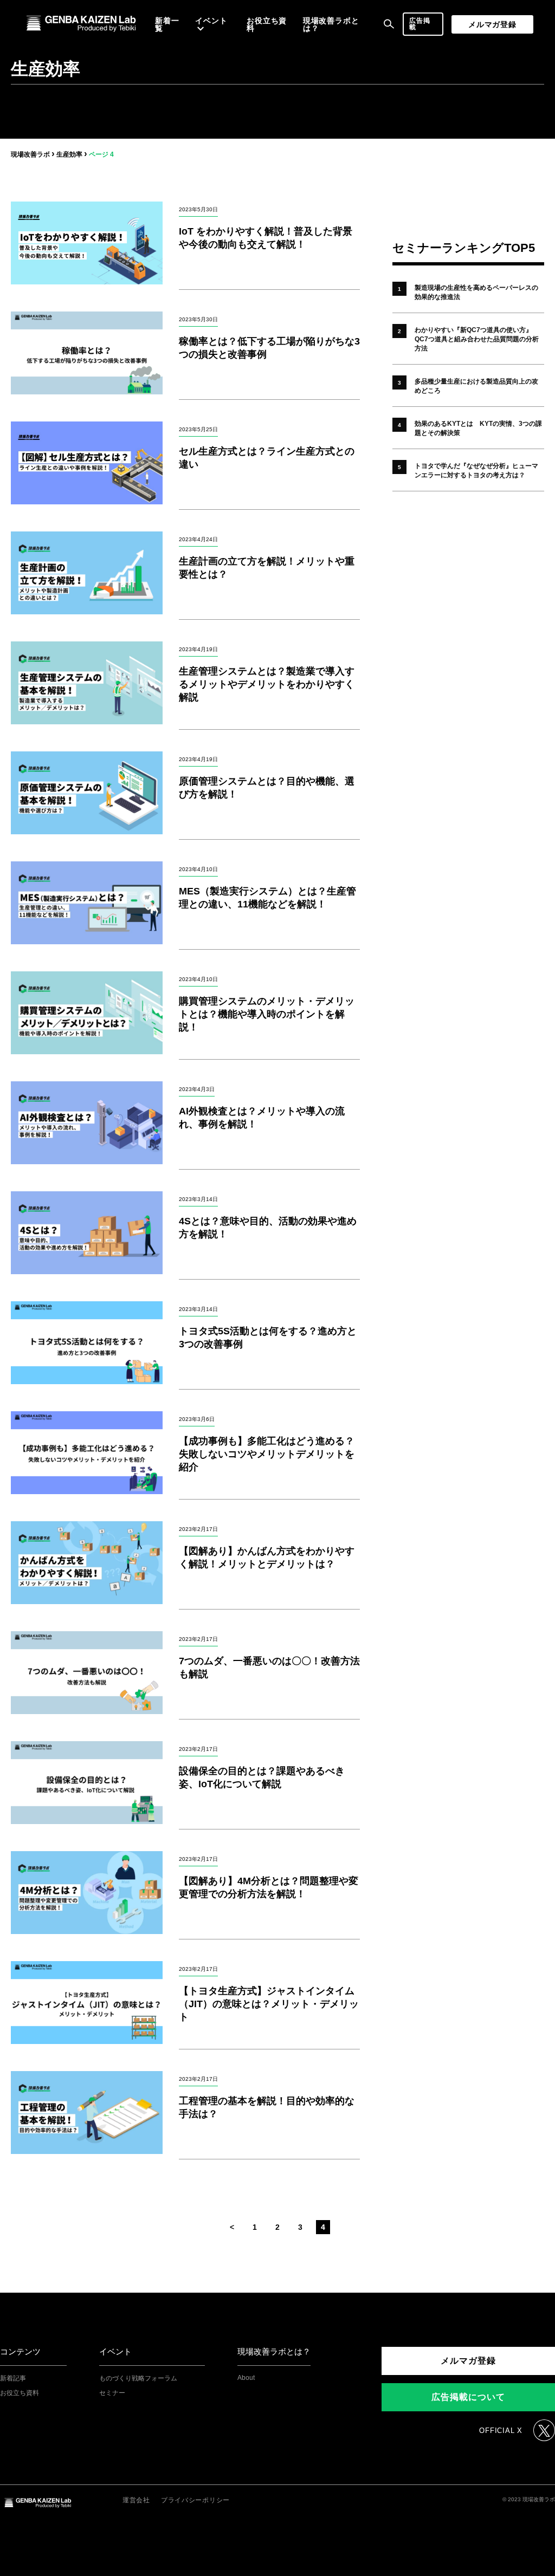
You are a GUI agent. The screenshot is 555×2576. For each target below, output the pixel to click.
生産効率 (69, 154)
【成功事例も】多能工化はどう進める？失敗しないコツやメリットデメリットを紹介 (267, 1454)
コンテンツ (20, 2351)
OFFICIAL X (501, 2431)
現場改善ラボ (30, 154)
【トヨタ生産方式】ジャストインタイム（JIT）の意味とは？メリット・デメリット (269, 2004)
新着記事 (13, 2378)
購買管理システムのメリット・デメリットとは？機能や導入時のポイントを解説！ (267, 1014)
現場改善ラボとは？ (331, 24)
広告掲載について (468, 2397)
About (246, 2378)
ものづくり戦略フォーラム (138, 2378)
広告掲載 (420, 24)
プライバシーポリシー (195, 2500)
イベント (115, 2351)
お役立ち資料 (267, 24)
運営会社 (136, 2500)
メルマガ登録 (492, 24)
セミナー (112, 2393)
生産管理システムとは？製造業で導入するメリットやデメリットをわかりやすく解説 (267, 684)
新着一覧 (167, 24)
